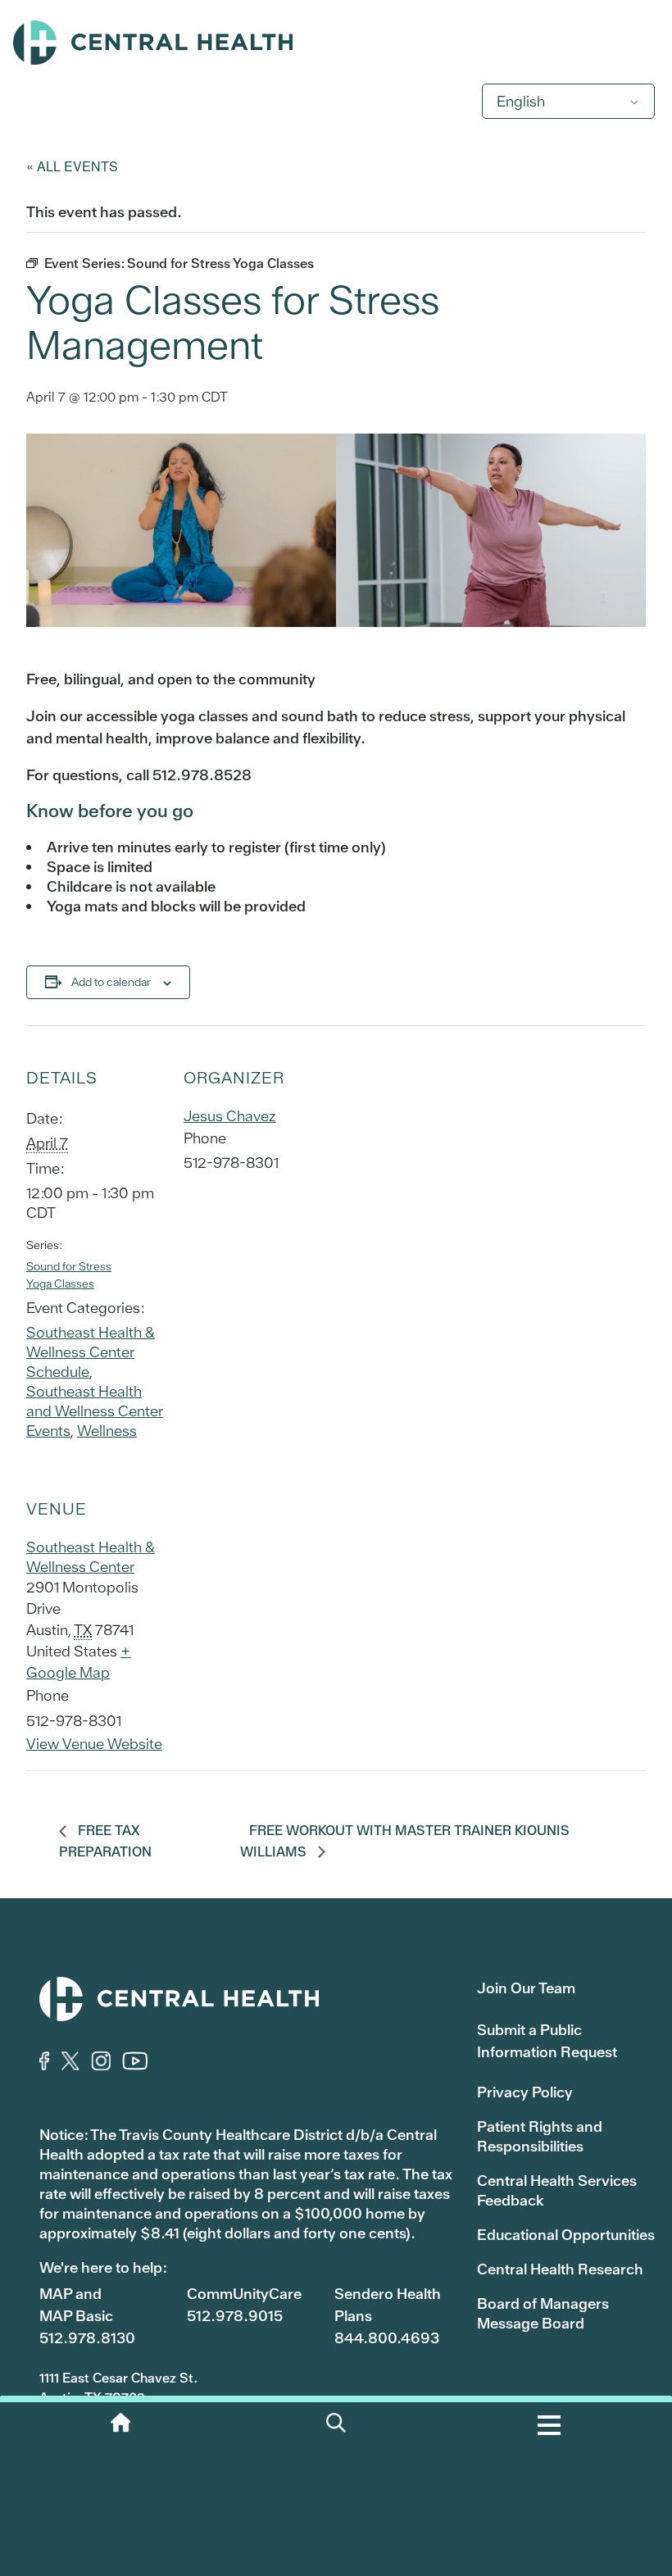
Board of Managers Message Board (543, 2313)
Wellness (107, 1431)
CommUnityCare (244, 2294)
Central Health (336, 43)
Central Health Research (560, 2269)
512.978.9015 (235, 2316)
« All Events (72, 166)
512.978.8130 (87, 2338)
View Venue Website (94, 1744)
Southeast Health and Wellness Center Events (95, 1411)
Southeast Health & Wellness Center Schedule (91, 1352)
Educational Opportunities (566, 2235)
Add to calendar (111, 982)
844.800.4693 (387, 2338)
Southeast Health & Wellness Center (91, 1557)
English (521, 101)
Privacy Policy (525, 2092)
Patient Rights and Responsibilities (540, 2136)
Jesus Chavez (230, 1116)
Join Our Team (526, 1988)
